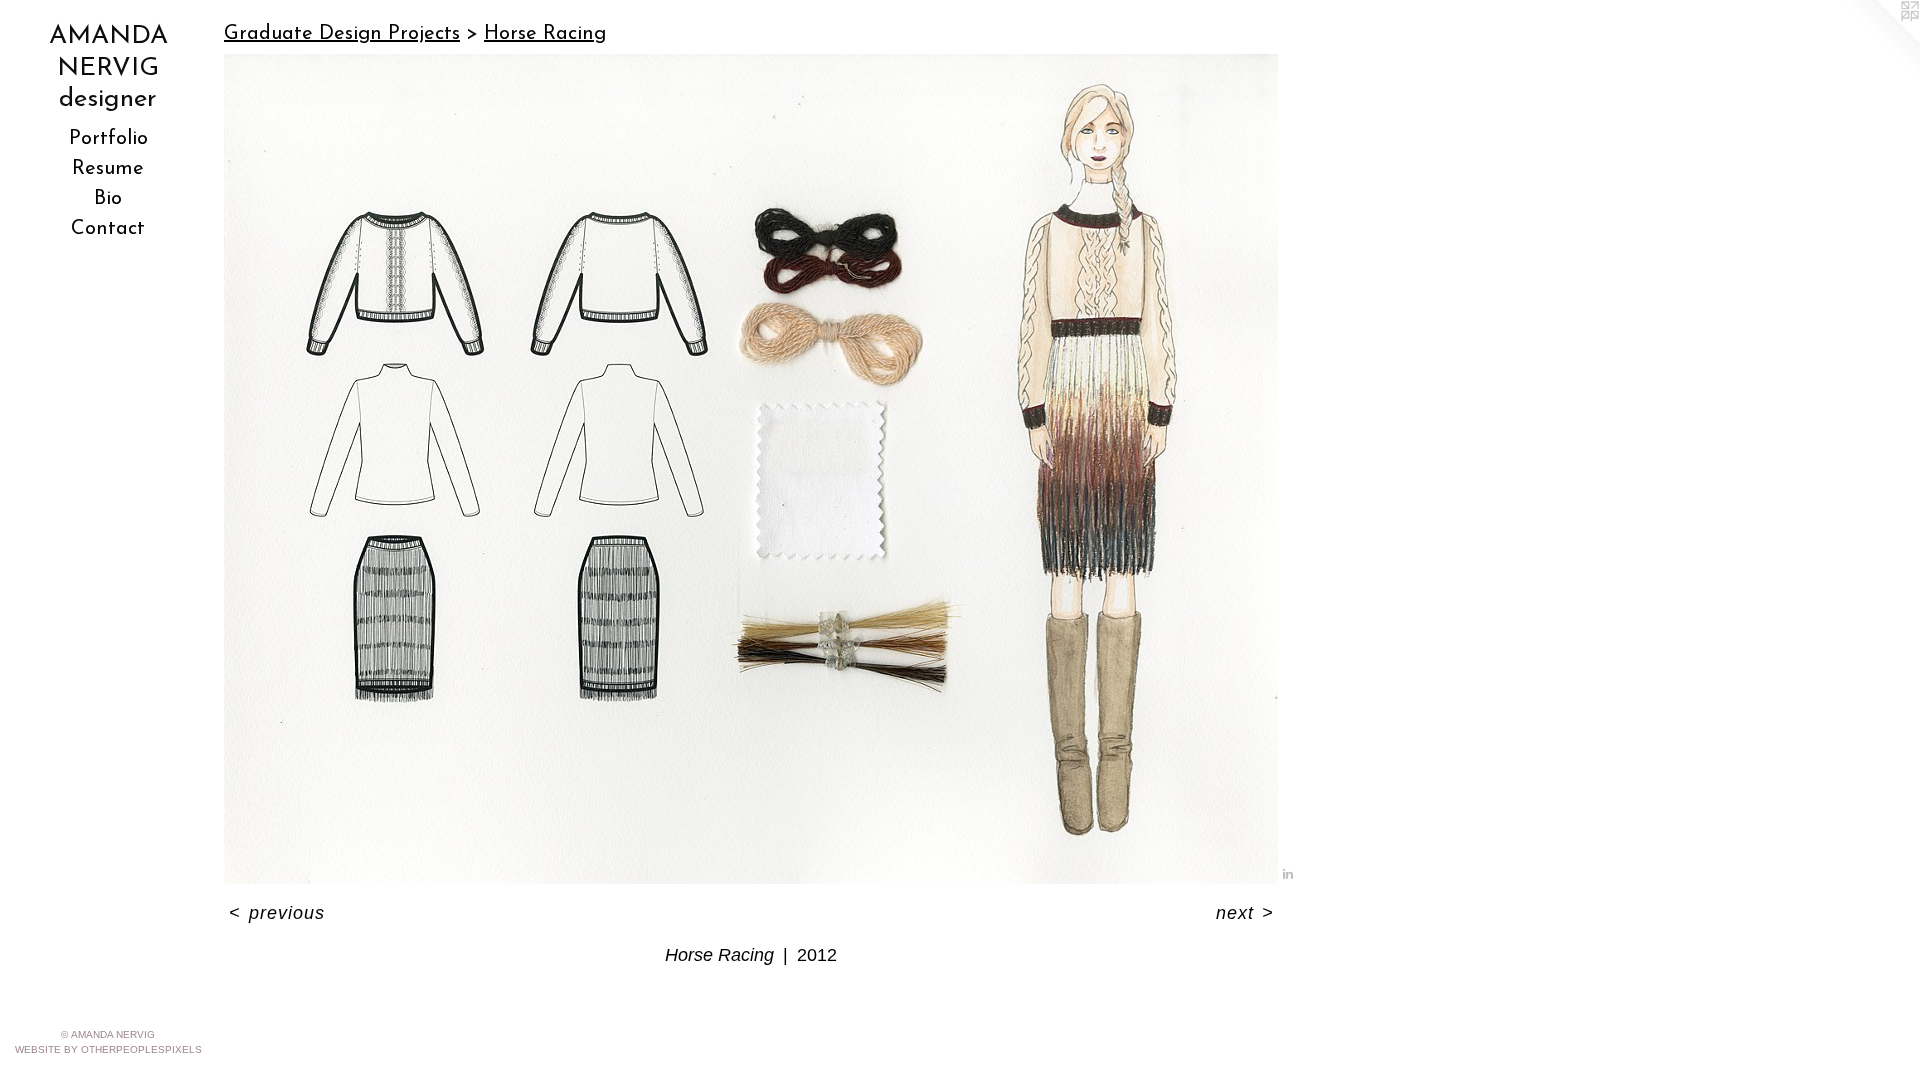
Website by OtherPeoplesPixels (108, 1049)
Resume (108, 169)
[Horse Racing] (751, 469)
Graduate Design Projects (342, 34)
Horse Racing (545, 34)
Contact (108, 229)
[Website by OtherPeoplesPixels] (1880, 40)
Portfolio (108, 139)
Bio (108, 199)
